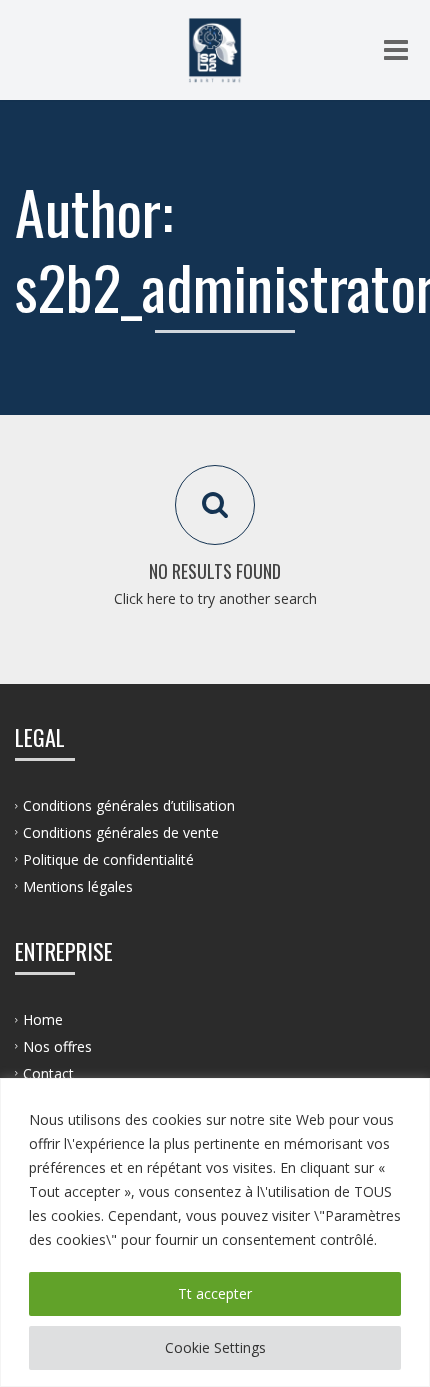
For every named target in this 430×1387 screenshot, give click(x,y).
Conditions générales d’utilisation (129, 805)
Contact (48, 1073)
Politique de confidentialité (108, 859)
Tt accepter (215, 1293)
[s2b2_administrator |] (215, 50)
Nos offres (57, 1046)
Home (43, 1019)
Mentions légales (78, 886)
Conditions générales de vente (121, 832)
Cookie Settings (215, 1347)
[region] (215, 1232)
